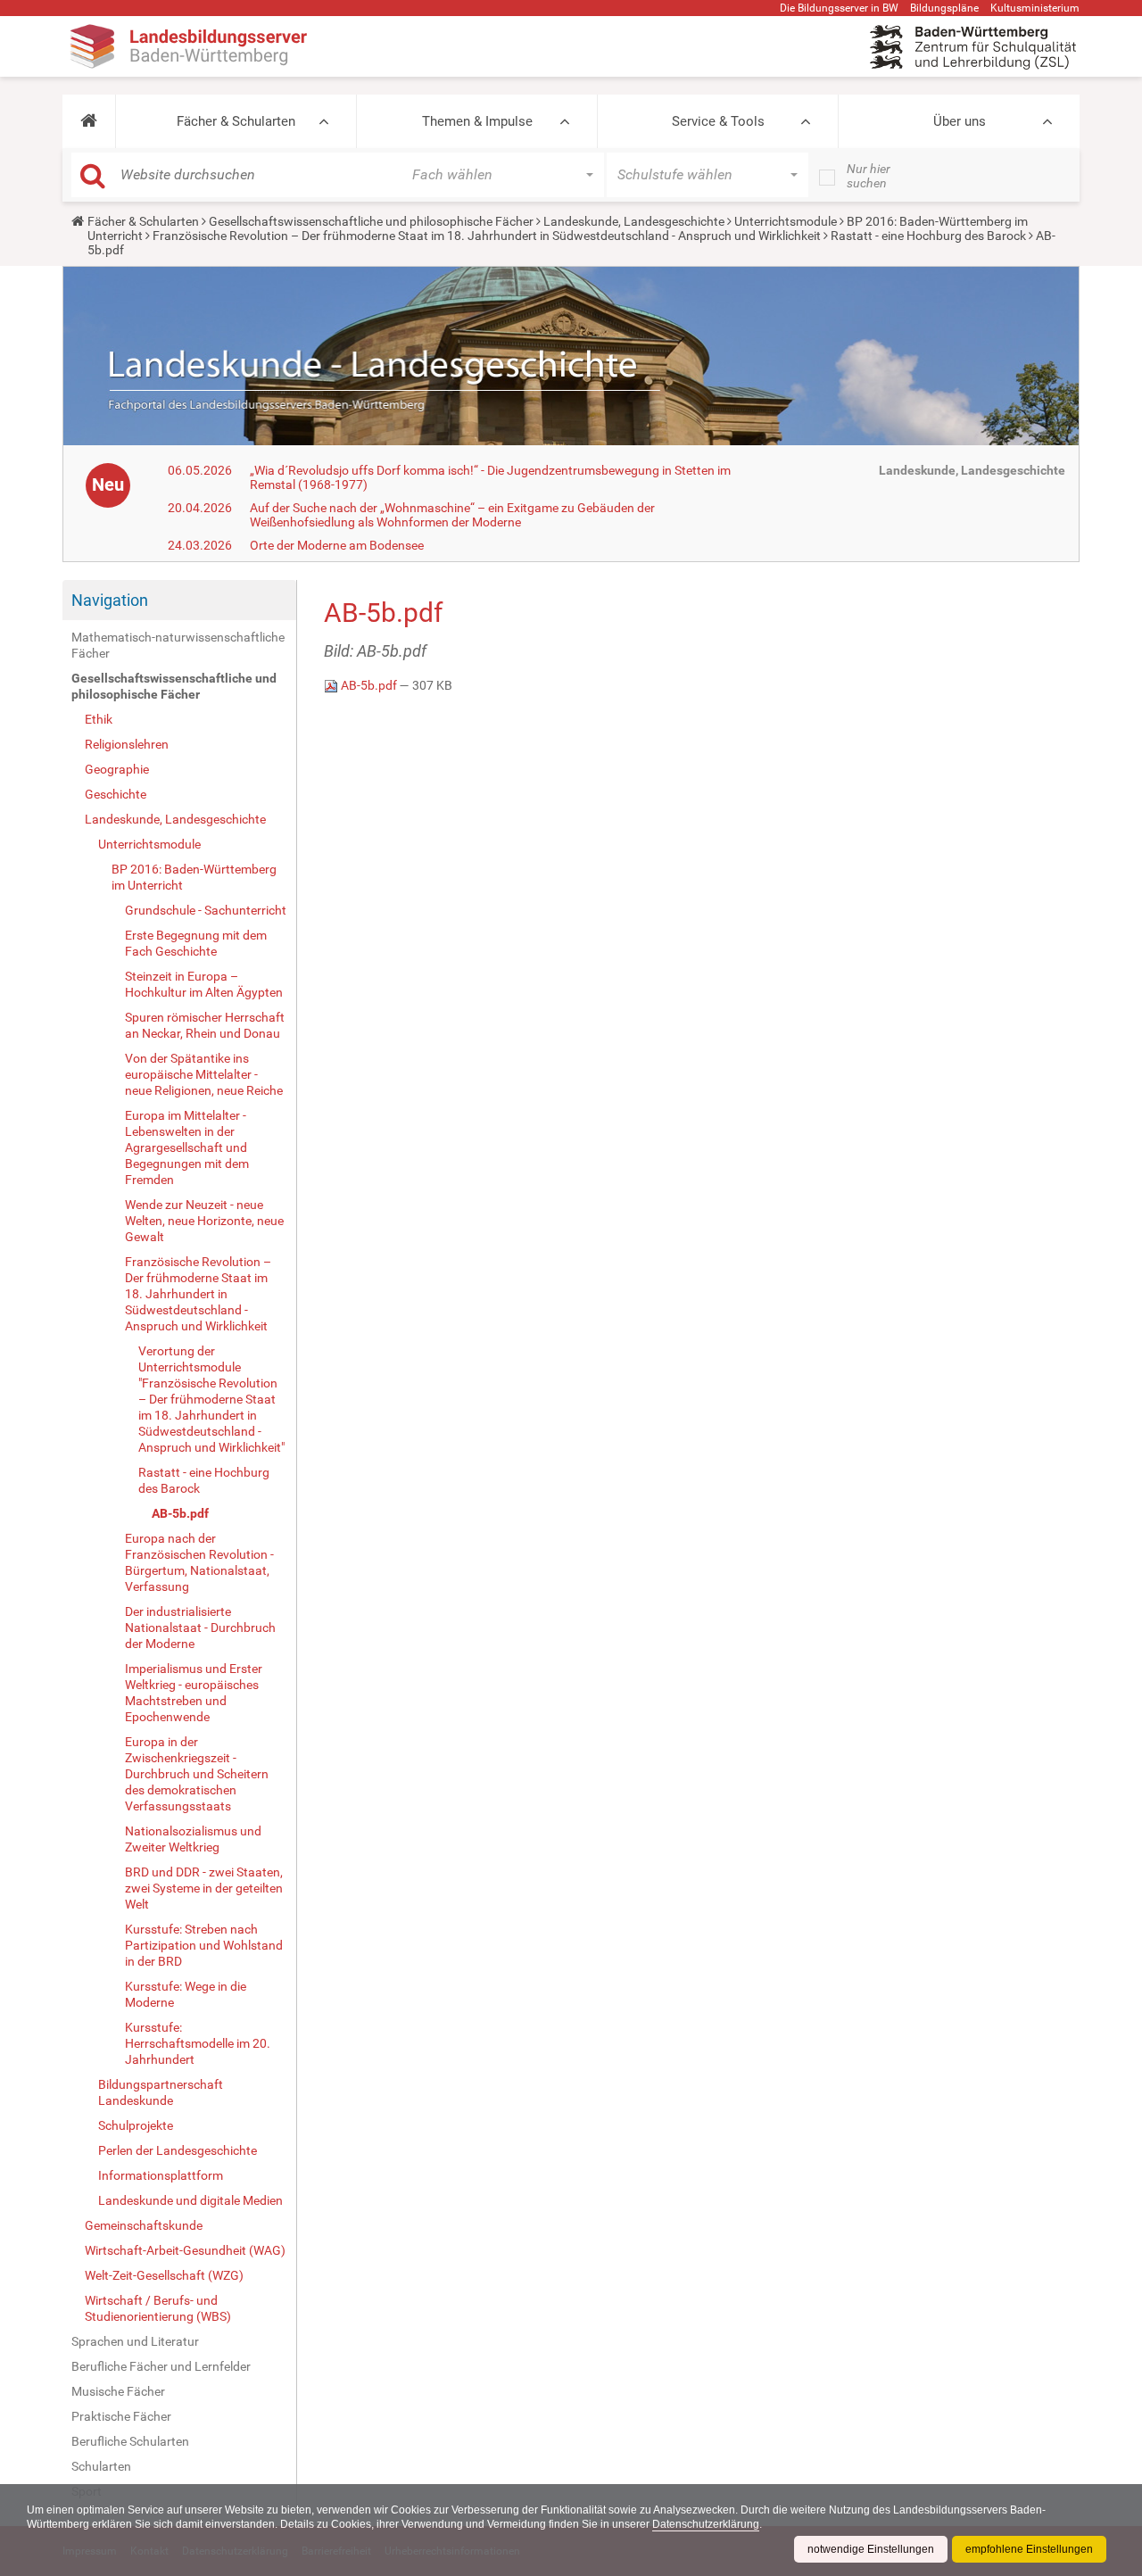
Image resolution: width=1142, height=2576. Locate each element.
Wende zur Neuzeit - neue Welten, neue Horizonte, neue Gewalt (204, 1221)
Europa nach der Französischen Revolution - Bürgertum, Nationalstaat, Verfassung (199, 1562)
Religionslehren (127, 744)
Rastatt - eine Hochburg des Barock (928, 236)
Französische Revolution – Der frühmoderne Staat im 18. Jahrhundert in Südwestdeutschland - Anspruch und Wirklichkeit (487, 236)
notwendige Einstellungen (871, 2549)
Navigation (110, 600)
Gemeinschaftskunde (144, 2225)
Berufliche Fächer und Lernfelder (161, 2366)
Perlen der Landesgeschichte (178, 2150)
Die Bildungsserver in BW (839, 8)
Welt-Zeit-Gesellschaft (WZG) (164, 2275)
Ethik (99, 719)
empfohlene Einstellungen (1029, 2549)
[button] (89, 121)
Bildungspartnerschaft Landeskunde (161, 2092)
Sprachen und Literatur (135, 2341)
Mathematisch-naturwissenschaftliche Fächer (178, 645)
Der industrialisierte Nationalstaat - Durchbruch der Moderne (200, 1628)
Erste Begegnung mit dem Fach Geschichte (196, 943)
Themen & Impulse (477, 121)
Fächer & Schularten (236, 121)
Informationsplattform (161, 2175)
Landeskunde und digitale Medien (190, 2200)
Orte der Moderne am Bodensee (337, 545)
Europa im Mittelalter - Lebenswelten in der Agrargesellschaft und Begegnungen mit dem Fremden (187, 1147)
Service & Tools (718, 121)
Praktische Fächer (121, 2416)
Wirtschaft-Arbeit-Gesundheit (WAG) (185, 2250)
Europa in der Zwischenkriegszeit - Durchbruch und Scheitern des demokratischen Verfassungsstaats (197, 1774)
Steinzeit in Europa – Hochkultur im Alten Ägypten (204, 984)
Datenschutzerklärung (706, 2524)
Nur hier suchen (869, 176)
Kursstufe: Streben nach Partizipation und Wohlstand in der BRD (204, 1945)
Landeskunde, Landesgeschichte (634, 221)
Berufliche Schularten (130, 2441)
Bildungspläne (944, 8)
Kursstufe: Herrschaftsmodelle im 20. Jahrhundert (198, 2043)
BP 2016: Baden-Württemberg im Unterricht (194, 877)
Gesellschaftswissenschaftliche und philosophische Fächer (371, 221)
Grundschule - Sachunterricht (206, 910)
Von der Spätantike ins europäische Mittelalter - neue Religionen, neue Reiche (204, 1074)
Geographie (117, 769)
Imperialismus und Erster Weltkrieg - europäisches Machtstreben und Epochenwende (194, 1693)
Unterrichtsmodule (786, 221)
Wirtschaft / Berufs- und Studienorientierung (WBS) (158, 2308)
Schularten (101, 2466)
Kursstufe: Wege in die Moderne (186, 1994)
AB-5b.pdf (180, 1513)
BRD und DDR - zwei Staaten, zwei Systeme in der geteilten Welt (204, 1888)
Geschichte (116, 794)
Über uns (960, 121)
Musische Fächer (118, 2391)
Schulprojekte (136, 2125)
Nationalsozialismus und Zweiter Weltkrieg (193, 1839)
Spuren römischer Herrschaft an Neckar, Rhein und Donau (205, 1025)
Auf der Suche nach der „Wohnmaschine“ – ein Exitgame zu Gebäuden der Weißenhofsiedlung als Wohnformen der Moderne (452, 515)
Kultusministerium (1035, 8)
